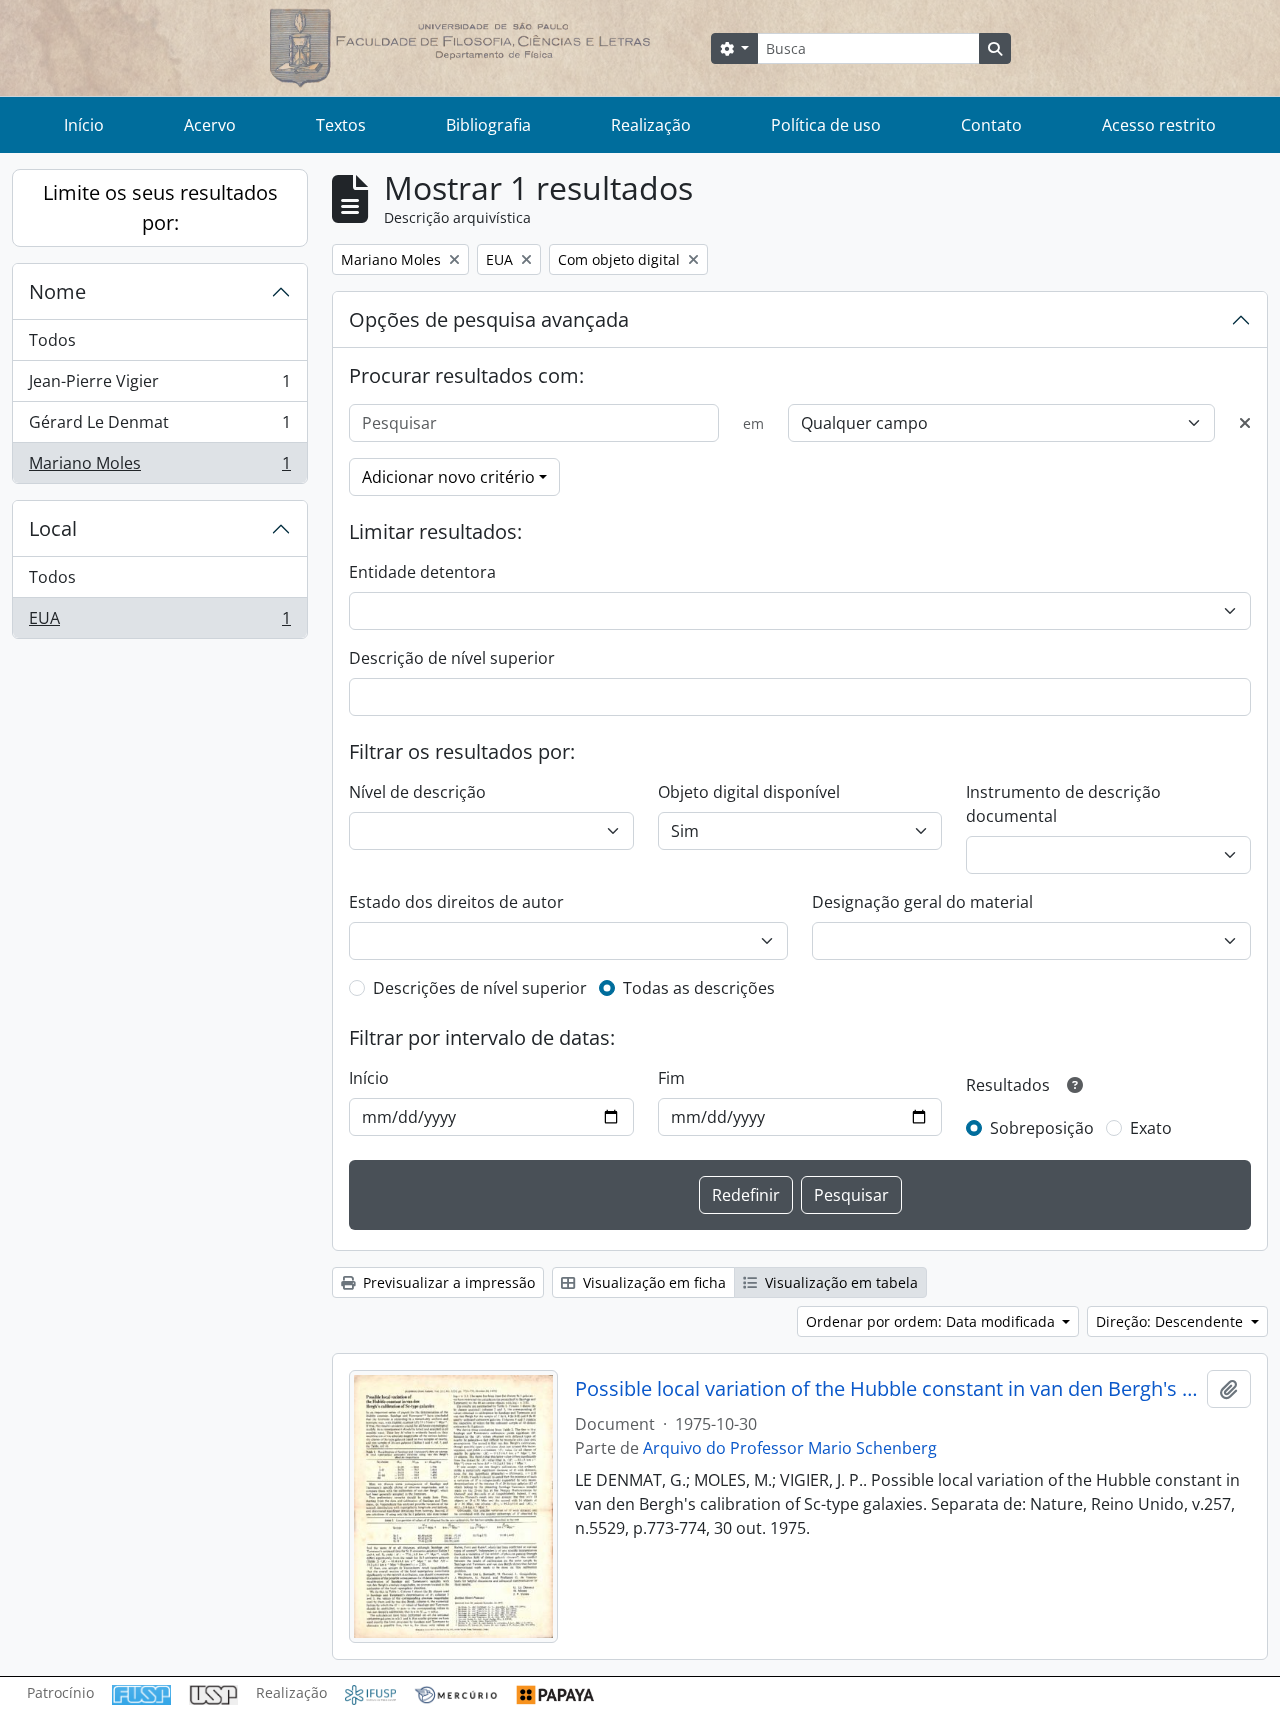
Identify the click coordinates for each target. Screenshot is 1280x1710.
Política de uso (826, 125)
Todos (52, 340)
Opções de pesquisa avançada (489, 319)
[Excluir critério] (1245, 423)
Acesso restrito (1159, 125)
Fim (671, 1078)
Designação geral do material (922, 902)
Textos (341, 125)
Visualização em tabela (839, 1282)
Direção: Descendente (1171, 1321)
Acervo (210, 125)
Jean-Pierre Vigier (159, 386)
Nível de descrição (417, 792)
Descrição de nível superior (452, 658)
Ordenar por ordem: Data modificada (932, 1321)
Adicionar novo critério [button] (448, 477)
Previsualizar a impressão (447, 1282)
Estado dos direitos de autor (456, 902)
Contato (991, 125)
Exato (1151, 1128)
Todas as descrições (699, 988)
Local (53, 528)
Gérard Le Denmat (159, 427)
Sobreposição (1042, 1128)
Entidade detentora (422, 572)
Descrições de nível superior (480, 988)
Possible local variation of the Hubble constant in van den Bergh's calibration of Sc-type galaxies (887, 1389)
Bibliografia (488, 125)
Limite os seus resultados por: (160, 207)
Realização (651, 125)
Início (84, 125)
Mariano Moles (159, 467)
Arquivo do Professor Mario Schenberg (790, 1448)
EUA (159, 622)
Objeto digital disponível (749, 792)
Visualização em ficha (652, 1282)
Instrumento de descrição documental (1063, 804)
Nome (57, 291)
